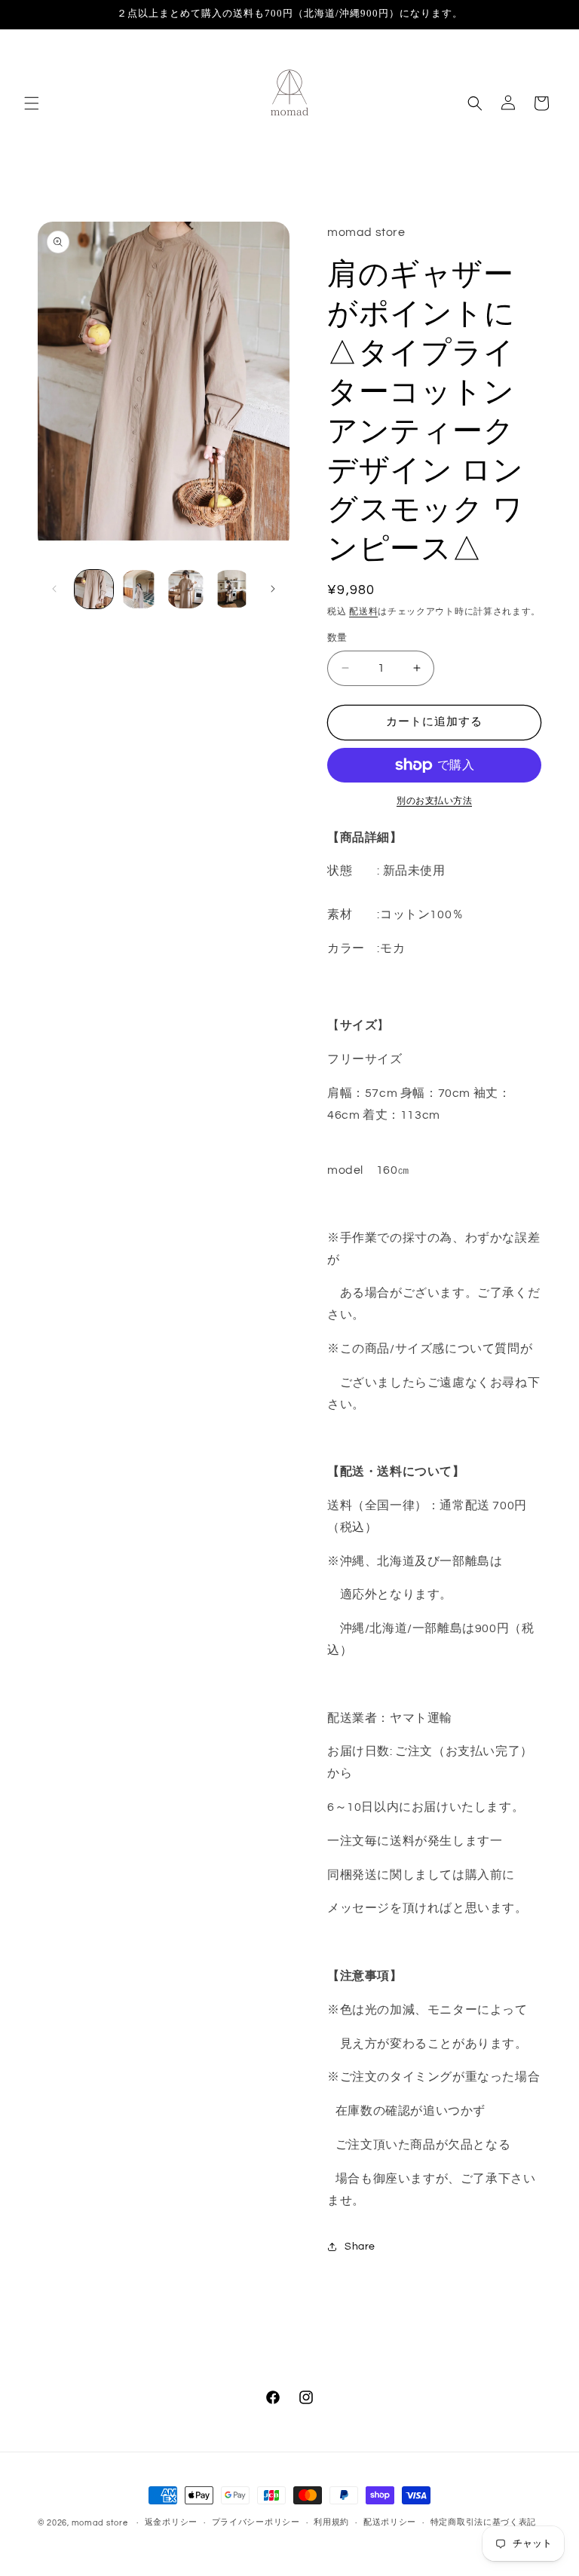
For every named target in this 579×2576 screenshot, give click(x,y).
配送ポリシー (390, 2522)
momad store (100, 2523)
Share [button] (360, 2247)
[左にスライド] (54, 589)
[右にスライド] (273, 589)
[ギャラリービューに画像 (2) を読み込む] (140, 589)
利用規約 (331, 2522)
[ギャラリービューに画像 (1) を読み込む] (94, 589)
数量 (337, 638)
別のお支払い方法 (434, 801)
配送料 (363, 612)
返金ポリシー (171, 2522)
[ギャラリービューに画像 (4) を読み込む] (232, 589)
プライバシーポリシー (256, 2522)
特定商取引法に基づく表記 (483, 2522)
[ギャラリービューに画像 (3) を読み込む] (186, 589)
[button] (32, 103)
